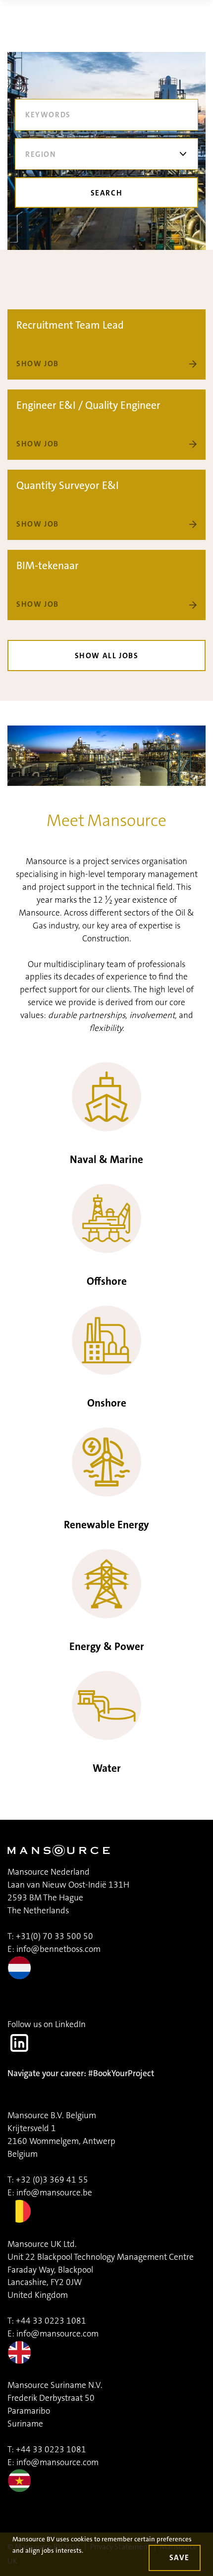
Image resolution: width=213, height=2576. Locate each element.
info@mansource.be (54, 2193)
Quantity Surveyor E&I (68, 486)
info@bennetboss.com (58, 1949)
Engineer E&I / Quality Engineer (88, 405)
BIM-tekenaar (48, 566)
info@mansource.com (57, 2334)
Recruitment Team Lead (70, 325)
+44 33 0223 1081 (51, 2321)
